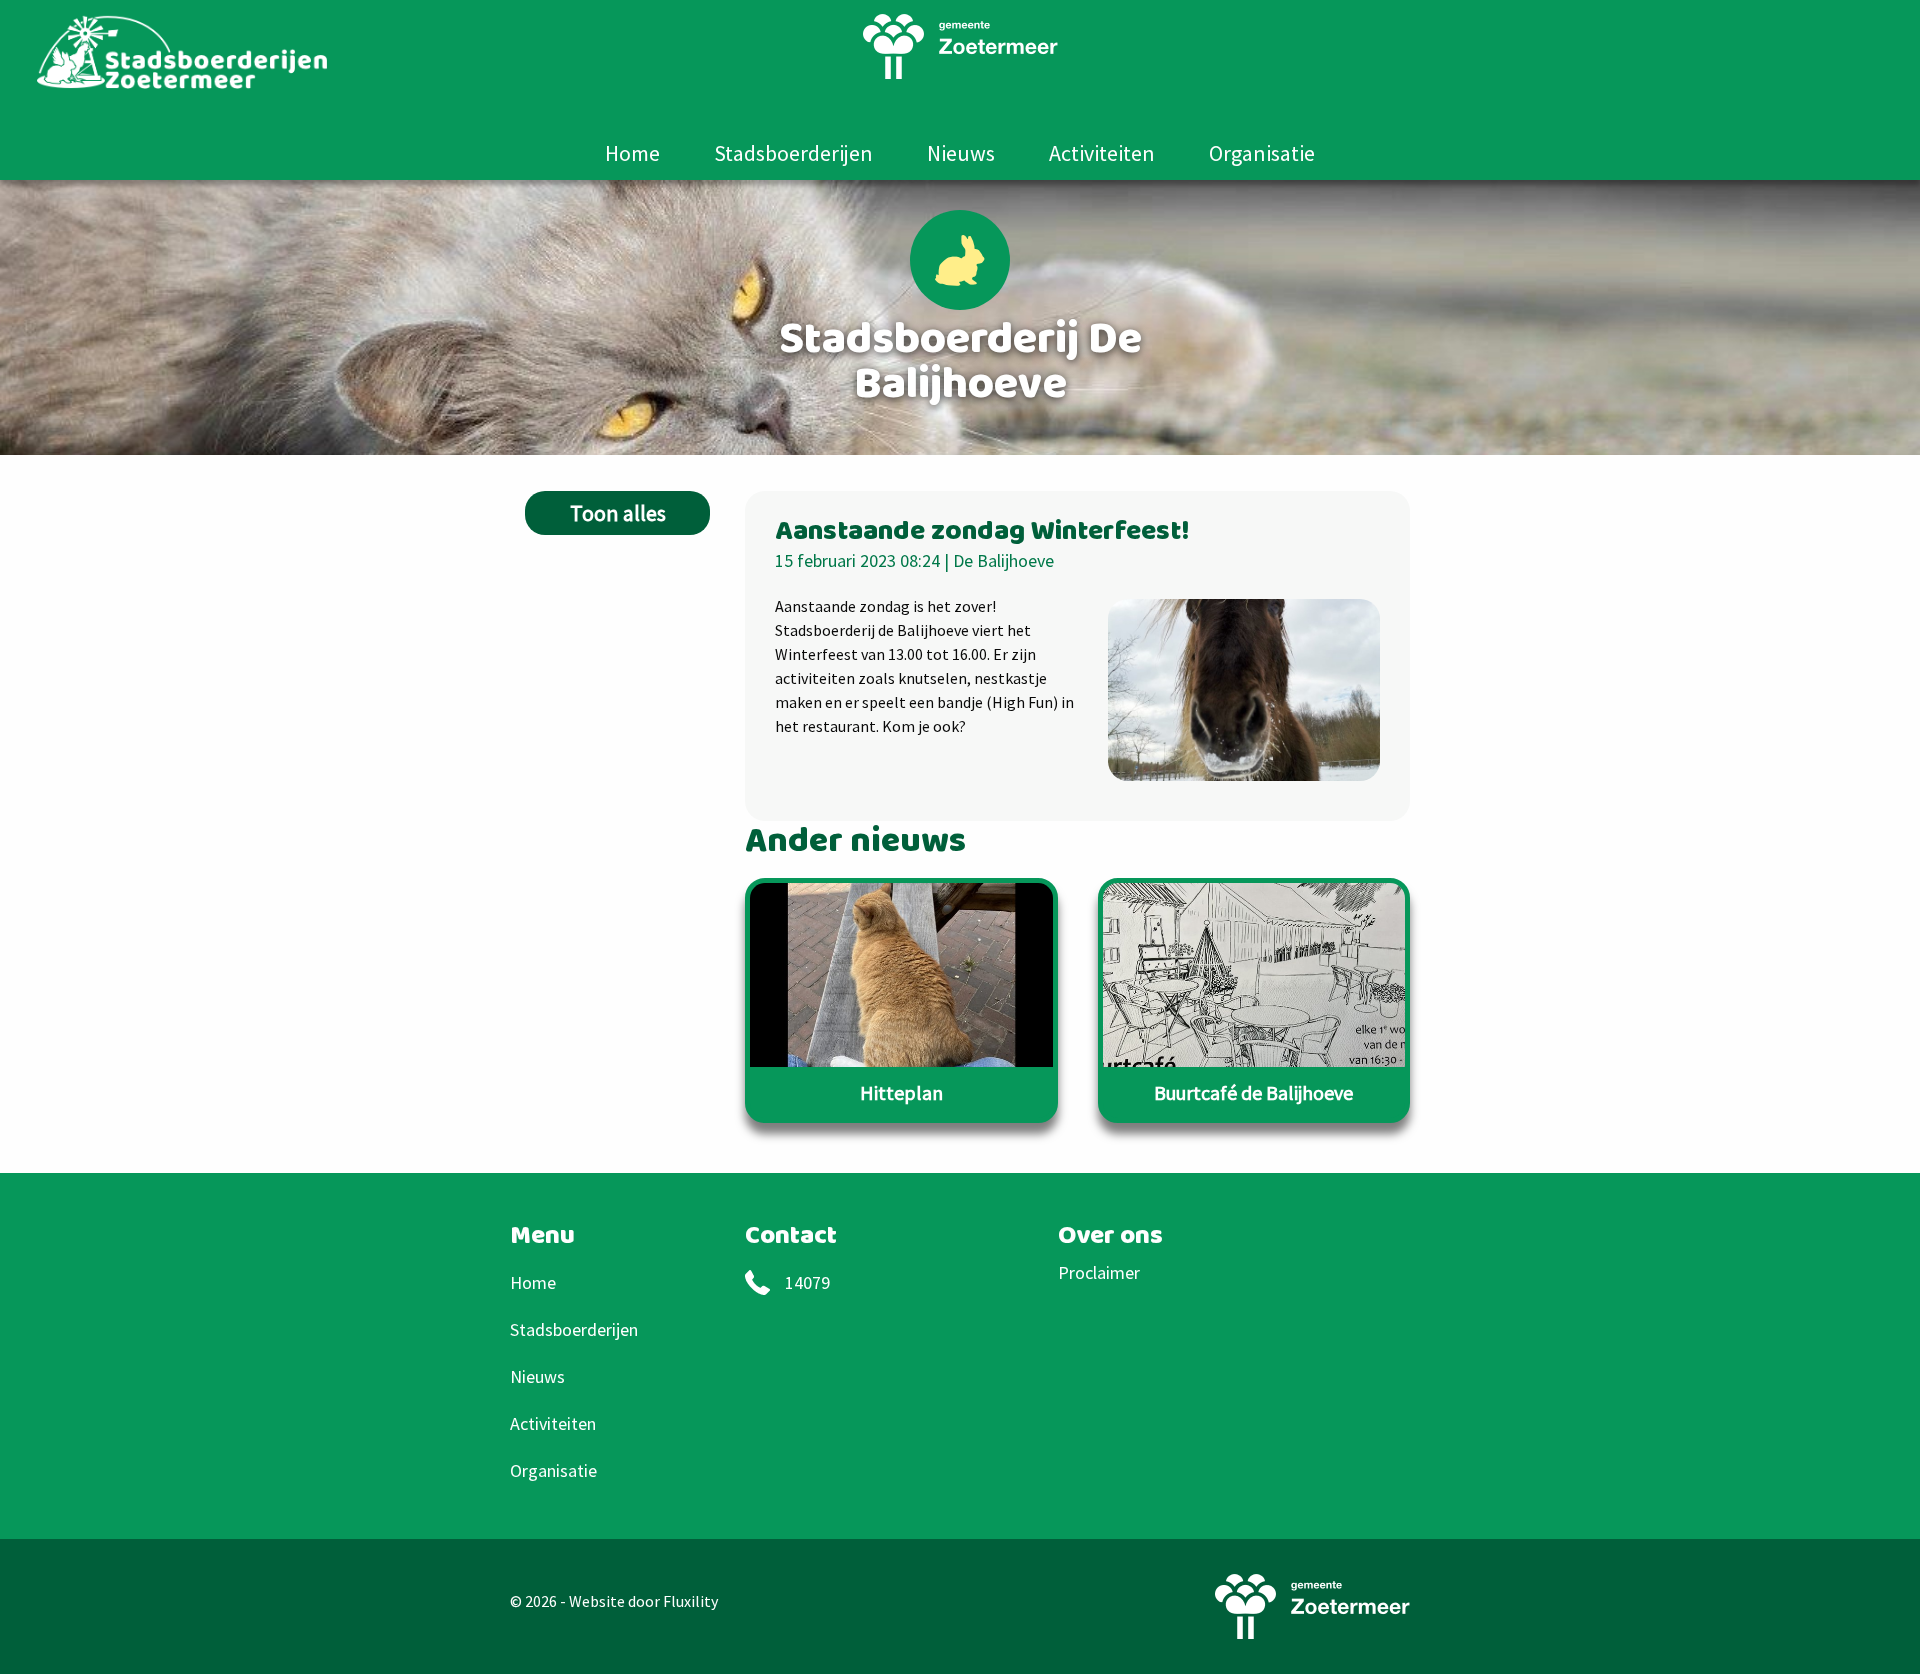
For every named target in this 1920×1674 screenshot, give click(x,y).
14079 (807, 1282)
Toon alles (618, 513)
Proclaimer (1099, 1272)
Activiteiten (1102, 153)
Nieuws (961, 153)
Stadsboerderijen (793, 153)
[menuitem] (632, 153)
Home (632, 153)
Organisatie (1262, 153)
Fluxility (690, 1601)
